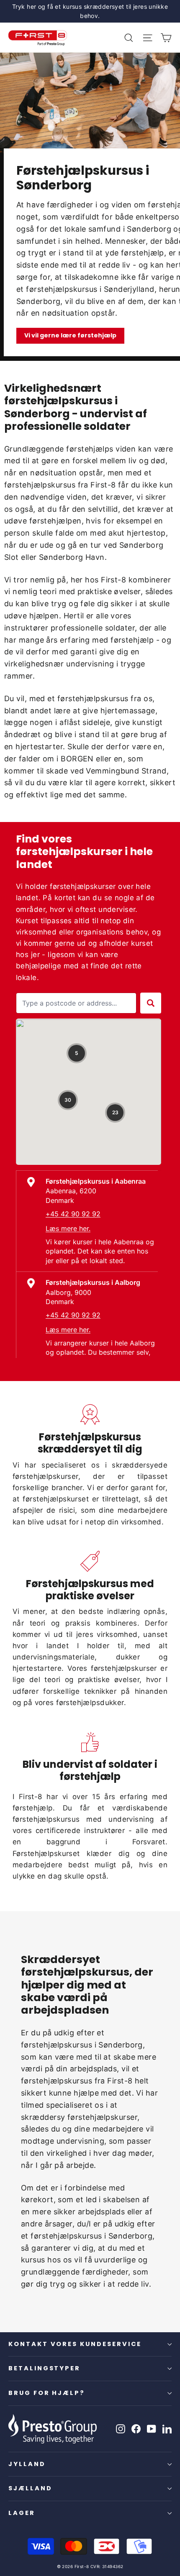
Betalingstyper (44, 2368)
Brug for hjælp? (47, 2393)
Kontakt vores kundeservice (75, 2344)
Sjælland (30, 2488)
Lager (22, 2513)
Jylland (27, 2464)
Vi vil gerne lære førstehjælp (70, 335)
